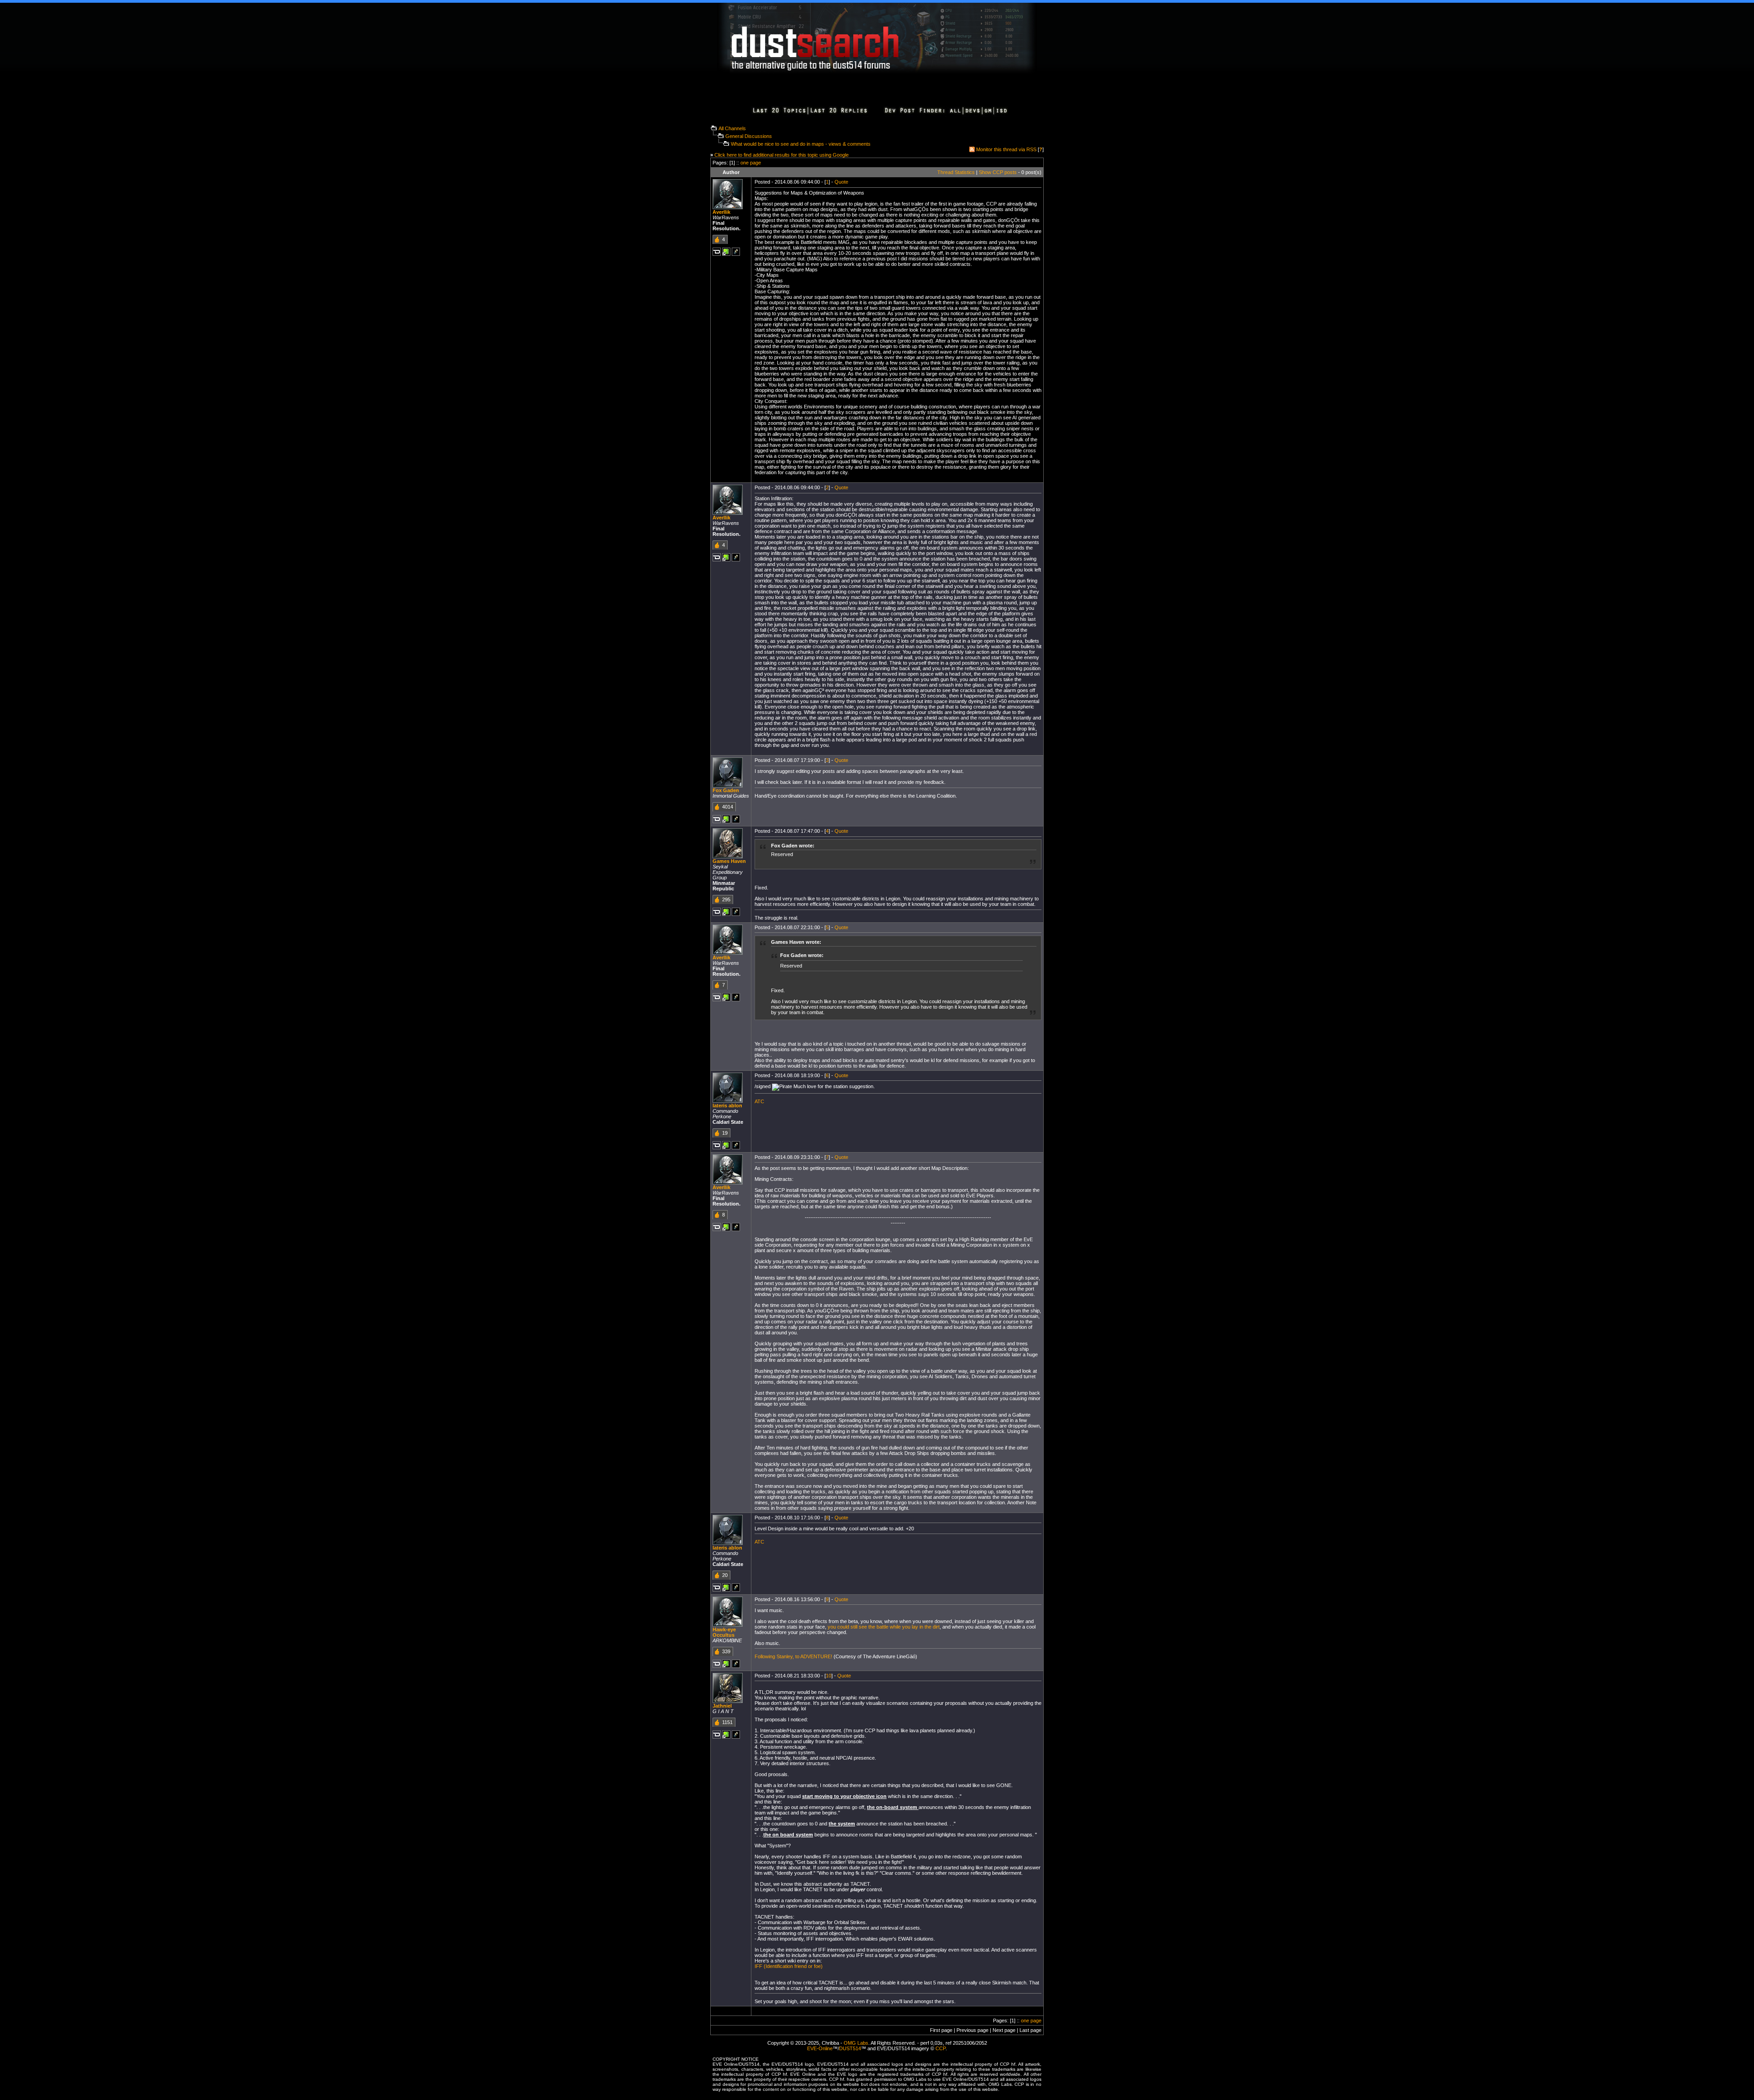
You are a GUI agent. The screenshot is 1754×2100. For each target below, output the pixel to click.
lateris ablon (727, 1106)
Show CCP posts (998, 172)
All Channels (732, 128)
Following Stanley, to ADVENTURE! (793, 1656)
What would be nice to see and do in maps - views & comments (801, 144)
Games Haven (729, 861)
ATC (759, 1101)
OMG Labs (856, 2043)
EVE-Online (820, 2048)
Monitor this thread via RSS (1006, 149)
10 (829, 1676)
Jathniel (722, 1706)
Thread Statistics (956, 172)
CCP (940, 2048)
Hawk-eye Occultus (724, 1632)
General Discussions (749, 136)
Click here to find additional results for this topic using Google (782, 155)
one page (751, 163)
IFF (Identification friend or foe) (789, 1966)
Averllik (721, 212)
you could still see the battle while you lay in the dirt (884, 1627)
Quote (841, 182)
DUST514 (850, 2048)
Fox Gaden (726, 790)
